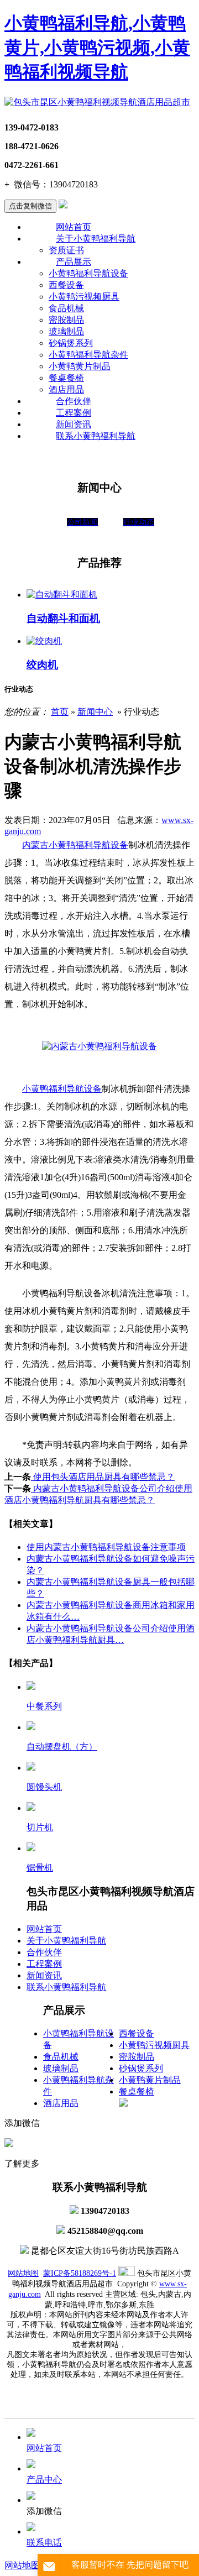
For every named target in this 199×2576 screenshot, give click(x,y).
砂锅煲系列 (71, 343)
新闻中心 (95, 712)
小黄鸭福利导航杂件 (88, 355)
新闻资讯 (74, 424)
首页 (60, 712)
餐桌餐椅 (66, 378)
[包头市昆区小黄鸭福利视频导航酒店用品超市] (97, 102)
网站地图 (23, 2273)
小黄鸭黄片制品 (80, 366)
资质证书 (66, 250)
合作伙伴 (74, 401)
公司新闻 (82, 522)
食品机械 (66, 308)
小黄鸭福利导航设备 (88, 273)
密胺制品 (66, 320)
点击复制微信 (30, 206)
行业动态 (139, 522)
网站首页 (74, 227)
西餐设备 (66, 285)
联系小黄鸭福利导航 (96, 436)
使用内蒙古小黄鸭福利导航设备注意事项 (106, 1547)
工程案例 (74, 413)
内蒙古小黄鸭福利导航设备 (75, 845)
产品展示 (74, 262)
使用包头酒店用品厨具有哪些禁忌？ (103, 1477)
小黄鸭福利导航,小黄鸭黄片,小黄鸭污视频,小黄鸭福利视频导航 (97, 48)
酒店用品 (66, 389)
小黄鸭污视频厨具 (84, 297)
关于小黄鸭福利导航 (96, 239)
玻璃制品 (66, 331)
